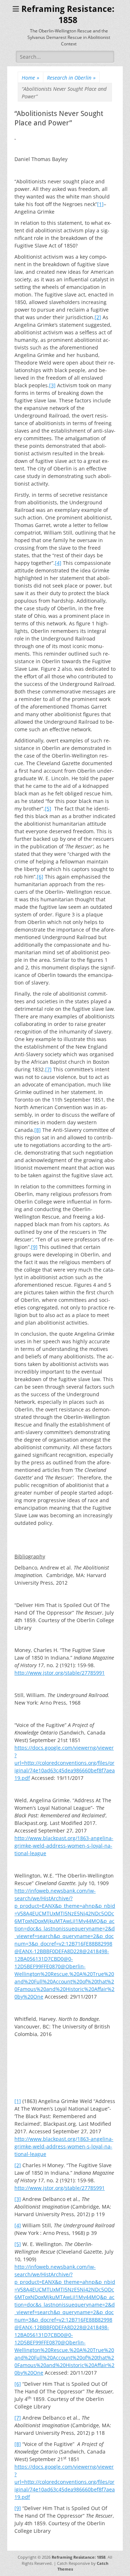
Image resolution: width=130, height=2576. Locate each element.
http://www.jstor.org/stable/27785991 (60, 1673)
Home (31, 78)
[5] (48, 809)
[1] (100, 204)
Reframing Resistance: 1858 (79, 2557)
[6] (40, 877)
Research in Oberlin (71, 78)
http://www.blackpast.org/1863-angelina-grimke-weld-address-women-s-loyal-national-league (64, 1846)
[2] (98, 317)
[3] (52, 385)
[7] (48, 1069)
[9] (34, 1247)
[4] (58, 563)
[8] (38, 1130)
